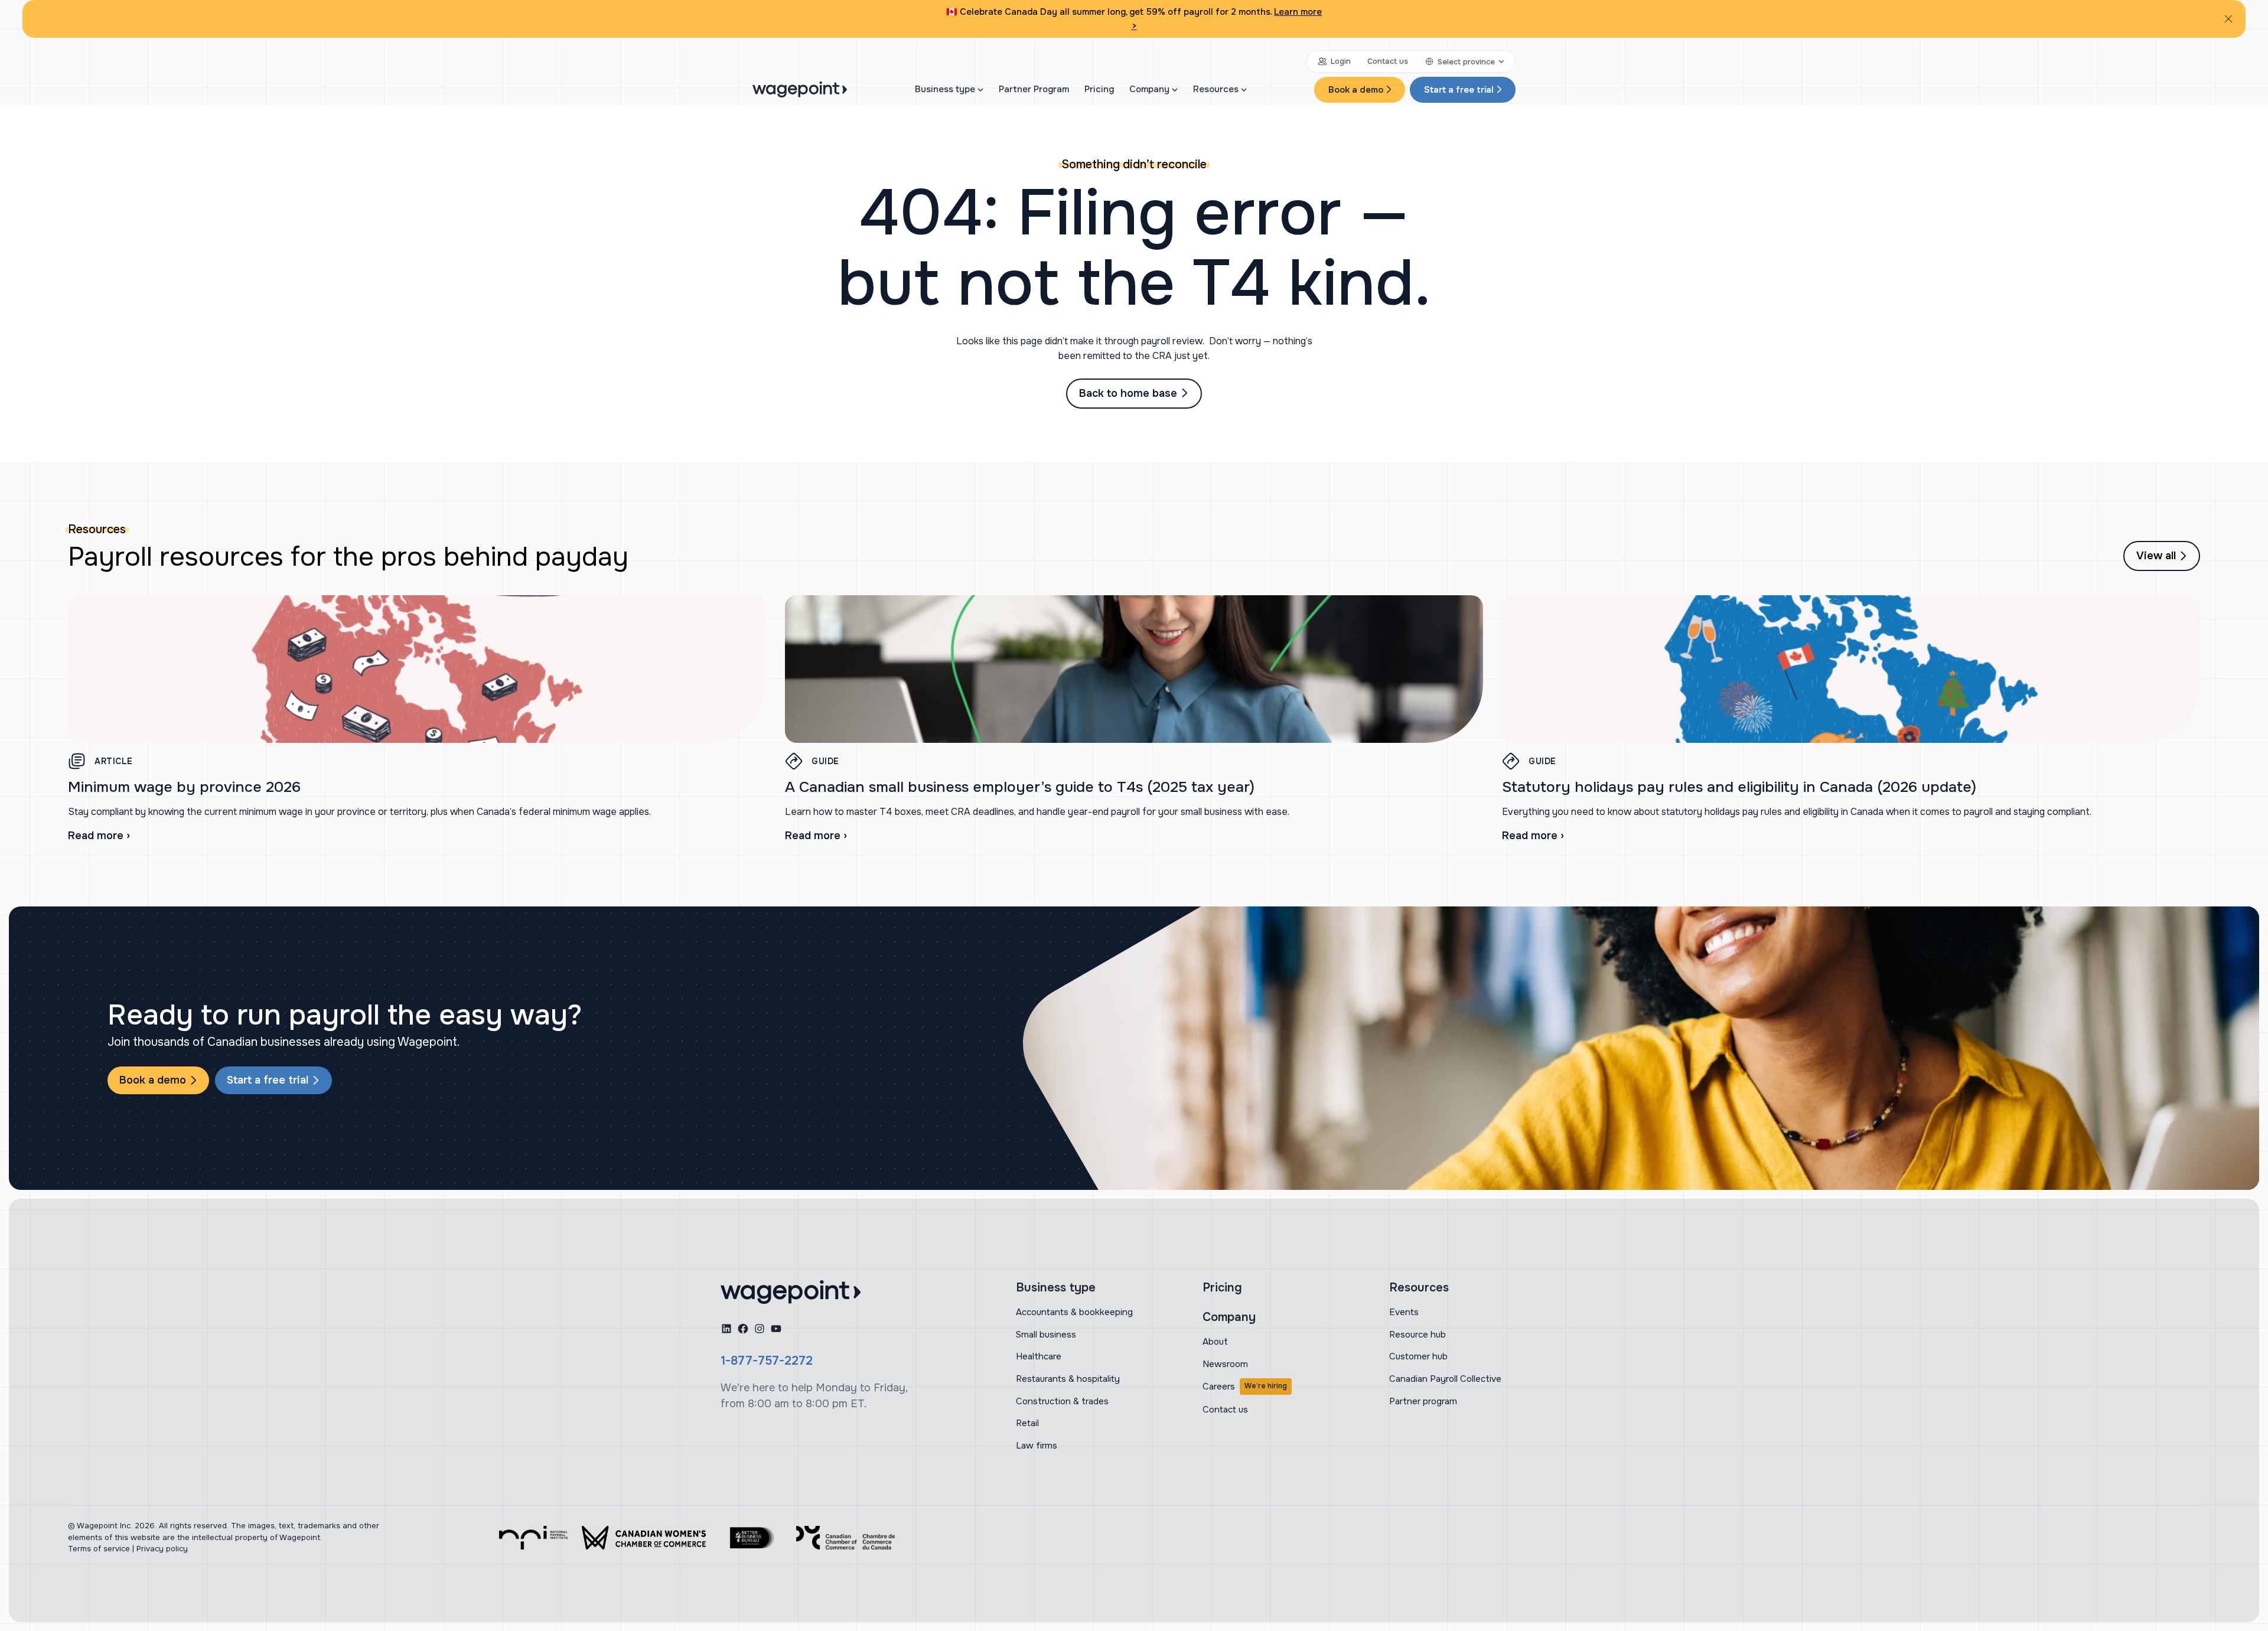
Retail (1027, 1423)
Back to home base (1128, 393)
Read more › (99, 836)
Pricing (1099, 89)
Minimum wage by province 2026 (184, 787)
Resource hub (1417, 1335)
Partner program (1423, 1401)
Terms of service (99, 1549)
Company (1149, 89)
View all (2156, 556)
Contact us (1388, 61)
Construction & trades (1062, 1401)
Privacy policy (162, 1549)
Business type (945, 89)
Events (1404, 1312)
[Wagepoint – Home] (800, 89)
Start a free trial (1459, 90)
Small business (1046, 1335)
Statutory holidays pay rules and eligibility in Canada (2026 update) (1739, 787)
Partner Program (1034, 89)
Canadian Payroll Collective (1445, 1379)
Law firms (1037, 1446)
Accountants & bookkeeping (1074, 1312)
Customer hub (1418, 1356)
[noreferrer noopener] (533, 1538)
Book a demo (1356, 90)
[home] (791, 1292)
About (1215, 1342)
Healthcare (1039, 1356)
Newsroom (1225, 1364)
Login (1341, 61)
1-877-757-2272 (767, 1361)
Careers (1245, 1387)
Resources (1216, 89)
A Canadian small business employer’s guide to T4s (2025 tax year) (1020, 787)
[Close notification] (2228, 19)
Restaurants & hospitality (1068, 1379)
